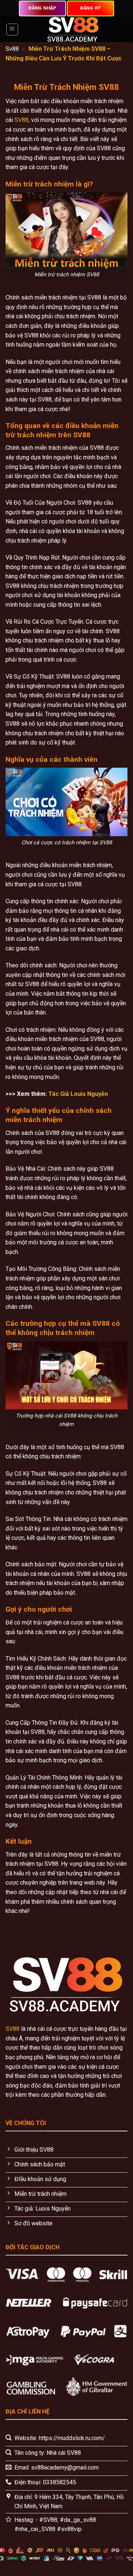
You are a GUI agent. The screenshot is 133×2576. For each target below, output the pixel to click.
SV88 (21, 120)
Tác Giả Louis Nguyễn (78, 1094)
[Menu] (12, 29)
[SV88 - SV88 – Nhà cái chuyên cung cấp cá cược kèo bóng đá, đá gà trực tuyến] (73, 29)
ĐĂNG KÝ (91, 8)
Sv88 (12, 49)
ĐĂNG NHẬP (42, 8)
